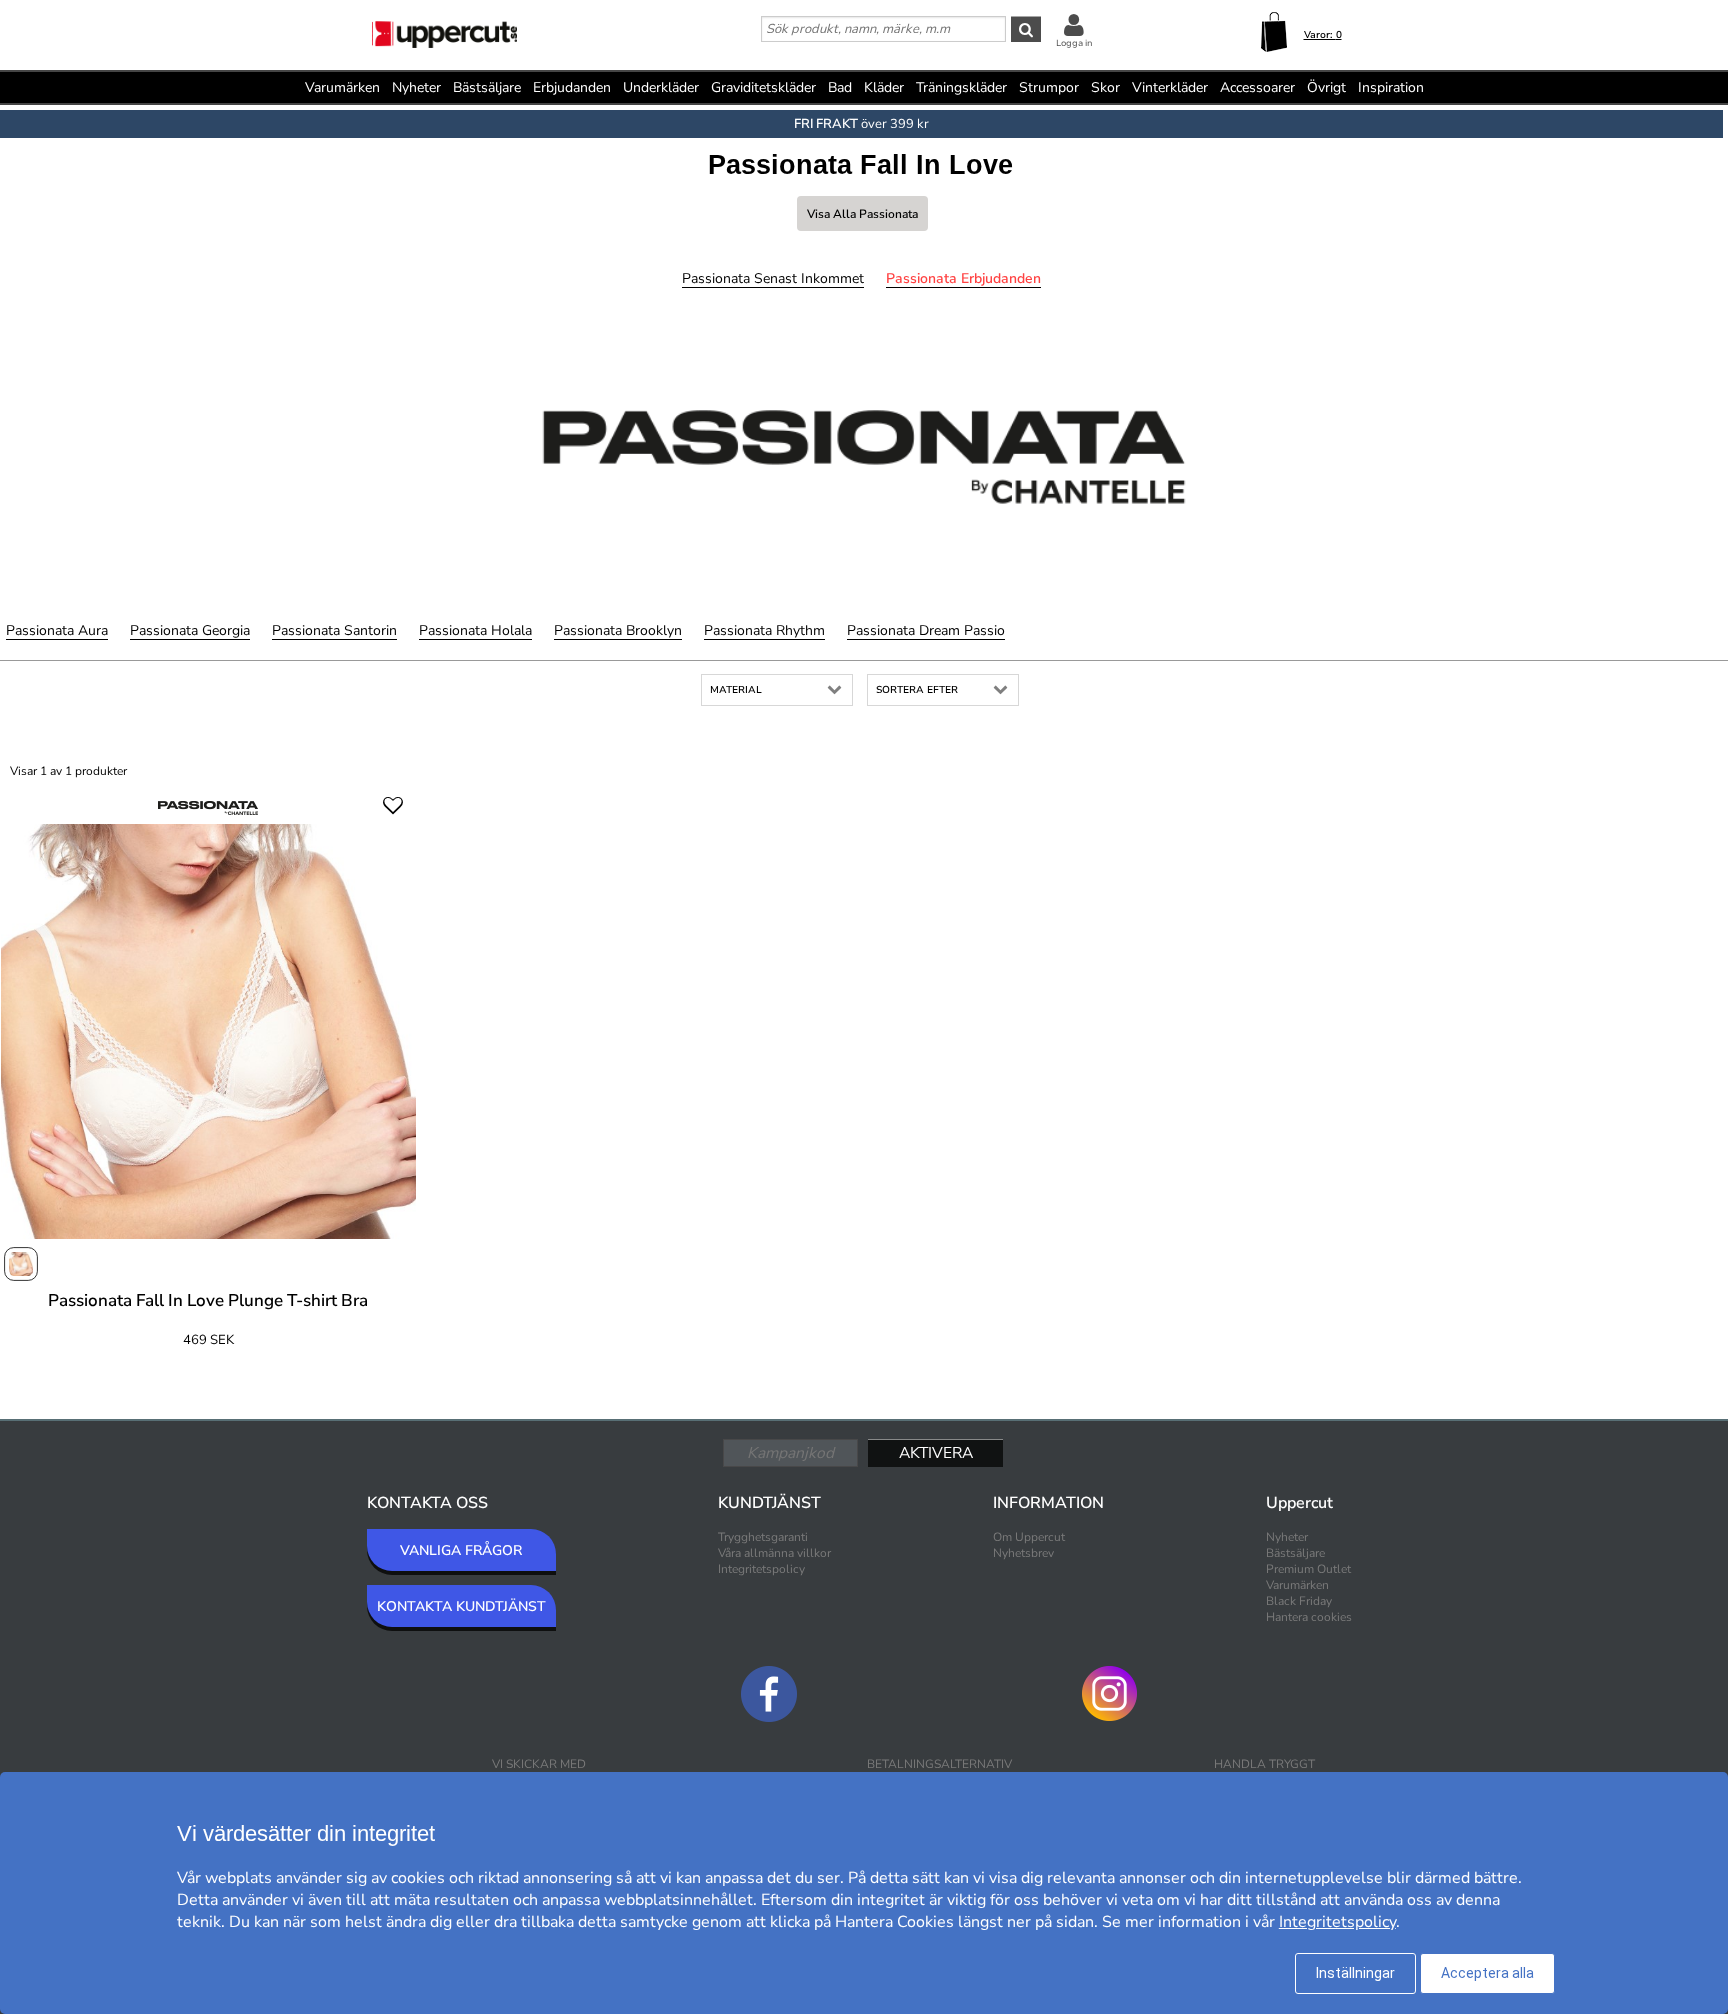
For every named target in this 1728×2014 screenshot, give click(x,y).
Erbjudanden (572, 87)
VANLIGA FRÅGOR (461, 1550)
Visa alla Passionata (862, 214)
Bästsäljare (487, 87)
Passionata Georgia (190, 630)
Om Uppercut (1029, 1537)
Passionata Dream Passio (926, 630)
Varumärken (342, 87)
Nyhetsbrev (1023, 1553)
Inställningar (1355, 1973)
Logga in (1074, 43)
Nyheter (416, 87)
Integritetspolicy (761, 1569)
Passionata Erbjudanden (963, 278)
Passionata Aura (57, 630)
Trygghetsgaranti (763, 1537)
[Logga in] (1074, 24)
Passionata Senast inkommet (773, 278)
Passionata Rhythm (764, 630)
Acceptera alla (1487, 1973)
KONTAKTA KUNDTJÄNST (461, 1606)
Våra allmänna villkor (774, 1553)
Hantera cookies (1309, 1617)
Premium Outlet (1308, 1569)
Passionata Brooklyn (618, 630)
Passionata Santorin (334, 630)
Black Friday (1299, 1601)
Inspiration (1391, 87)
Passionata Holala (475, 630)
